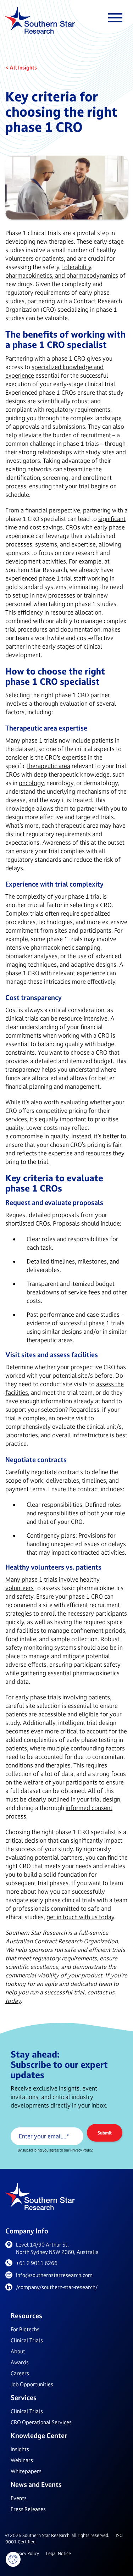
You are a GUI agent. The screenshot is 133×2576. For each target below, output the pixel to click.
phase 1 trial (85, 896)
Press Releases (28, 2509)
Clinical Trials (27, 2340)
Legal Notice (59, 2553)
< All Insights (21, 68)
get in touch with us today (80, 1917)
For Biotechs (25, 2329)
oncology (31, 783)
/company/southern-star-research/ (57, 2287)
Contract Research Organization (76, 1941)
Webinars (22, 2460)
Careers (20, 2373)
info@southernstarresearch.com (54, 2275)
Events (19, 2498)
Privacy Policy (26, 2553)
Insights (20, 2449)
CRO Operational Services (41, 2422)
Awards (20, 2362)
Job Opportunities (32, 2384)
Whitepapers (26, 2471)
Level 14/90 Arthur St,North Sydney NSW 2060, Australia (57, 2248)
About (18, 2351)
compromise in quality (39, 1136)
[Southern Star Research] (40, 21)
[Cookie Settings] (13, 2559)
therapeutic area (49, 766)
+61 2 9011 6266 (37, 2263)
